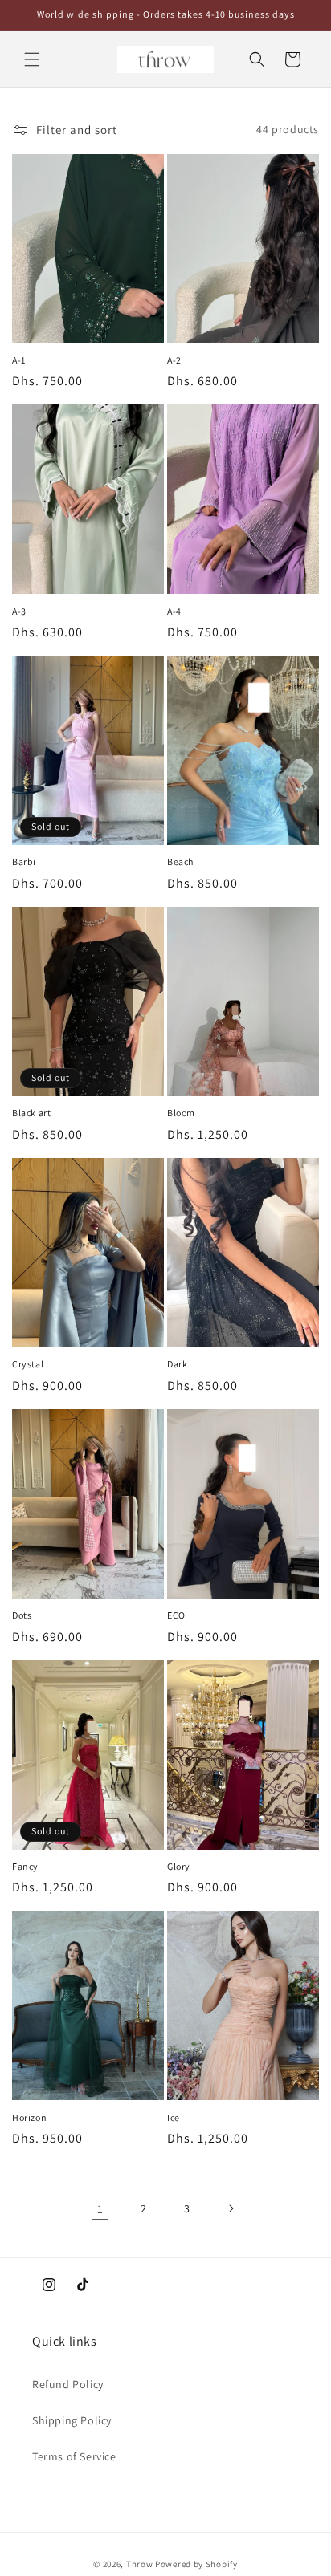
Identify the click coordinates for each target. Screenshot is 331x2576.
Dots (22, 1615)
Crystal (28, 1364)
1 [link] (100, 2209)
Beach (180, 861)
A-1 (19, 360)
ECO (176, 1615)
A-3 (19, 611)
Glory (179, 1866)
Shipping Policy (72, 2420)
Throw (141, 2564)
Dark (177, 1364)
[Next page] (231, 2208)
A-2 (174, 360)
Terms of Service (74, 2456)
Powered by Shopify (196, 2564)
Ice (174, 2117)
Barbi (24, 861)
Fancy (25, 1866)
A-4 (174, 611)
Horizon (29, 2117)
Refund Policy (68, 2384)
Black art (31, 1113)
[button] (32, 59)
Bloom (181, 1113)
